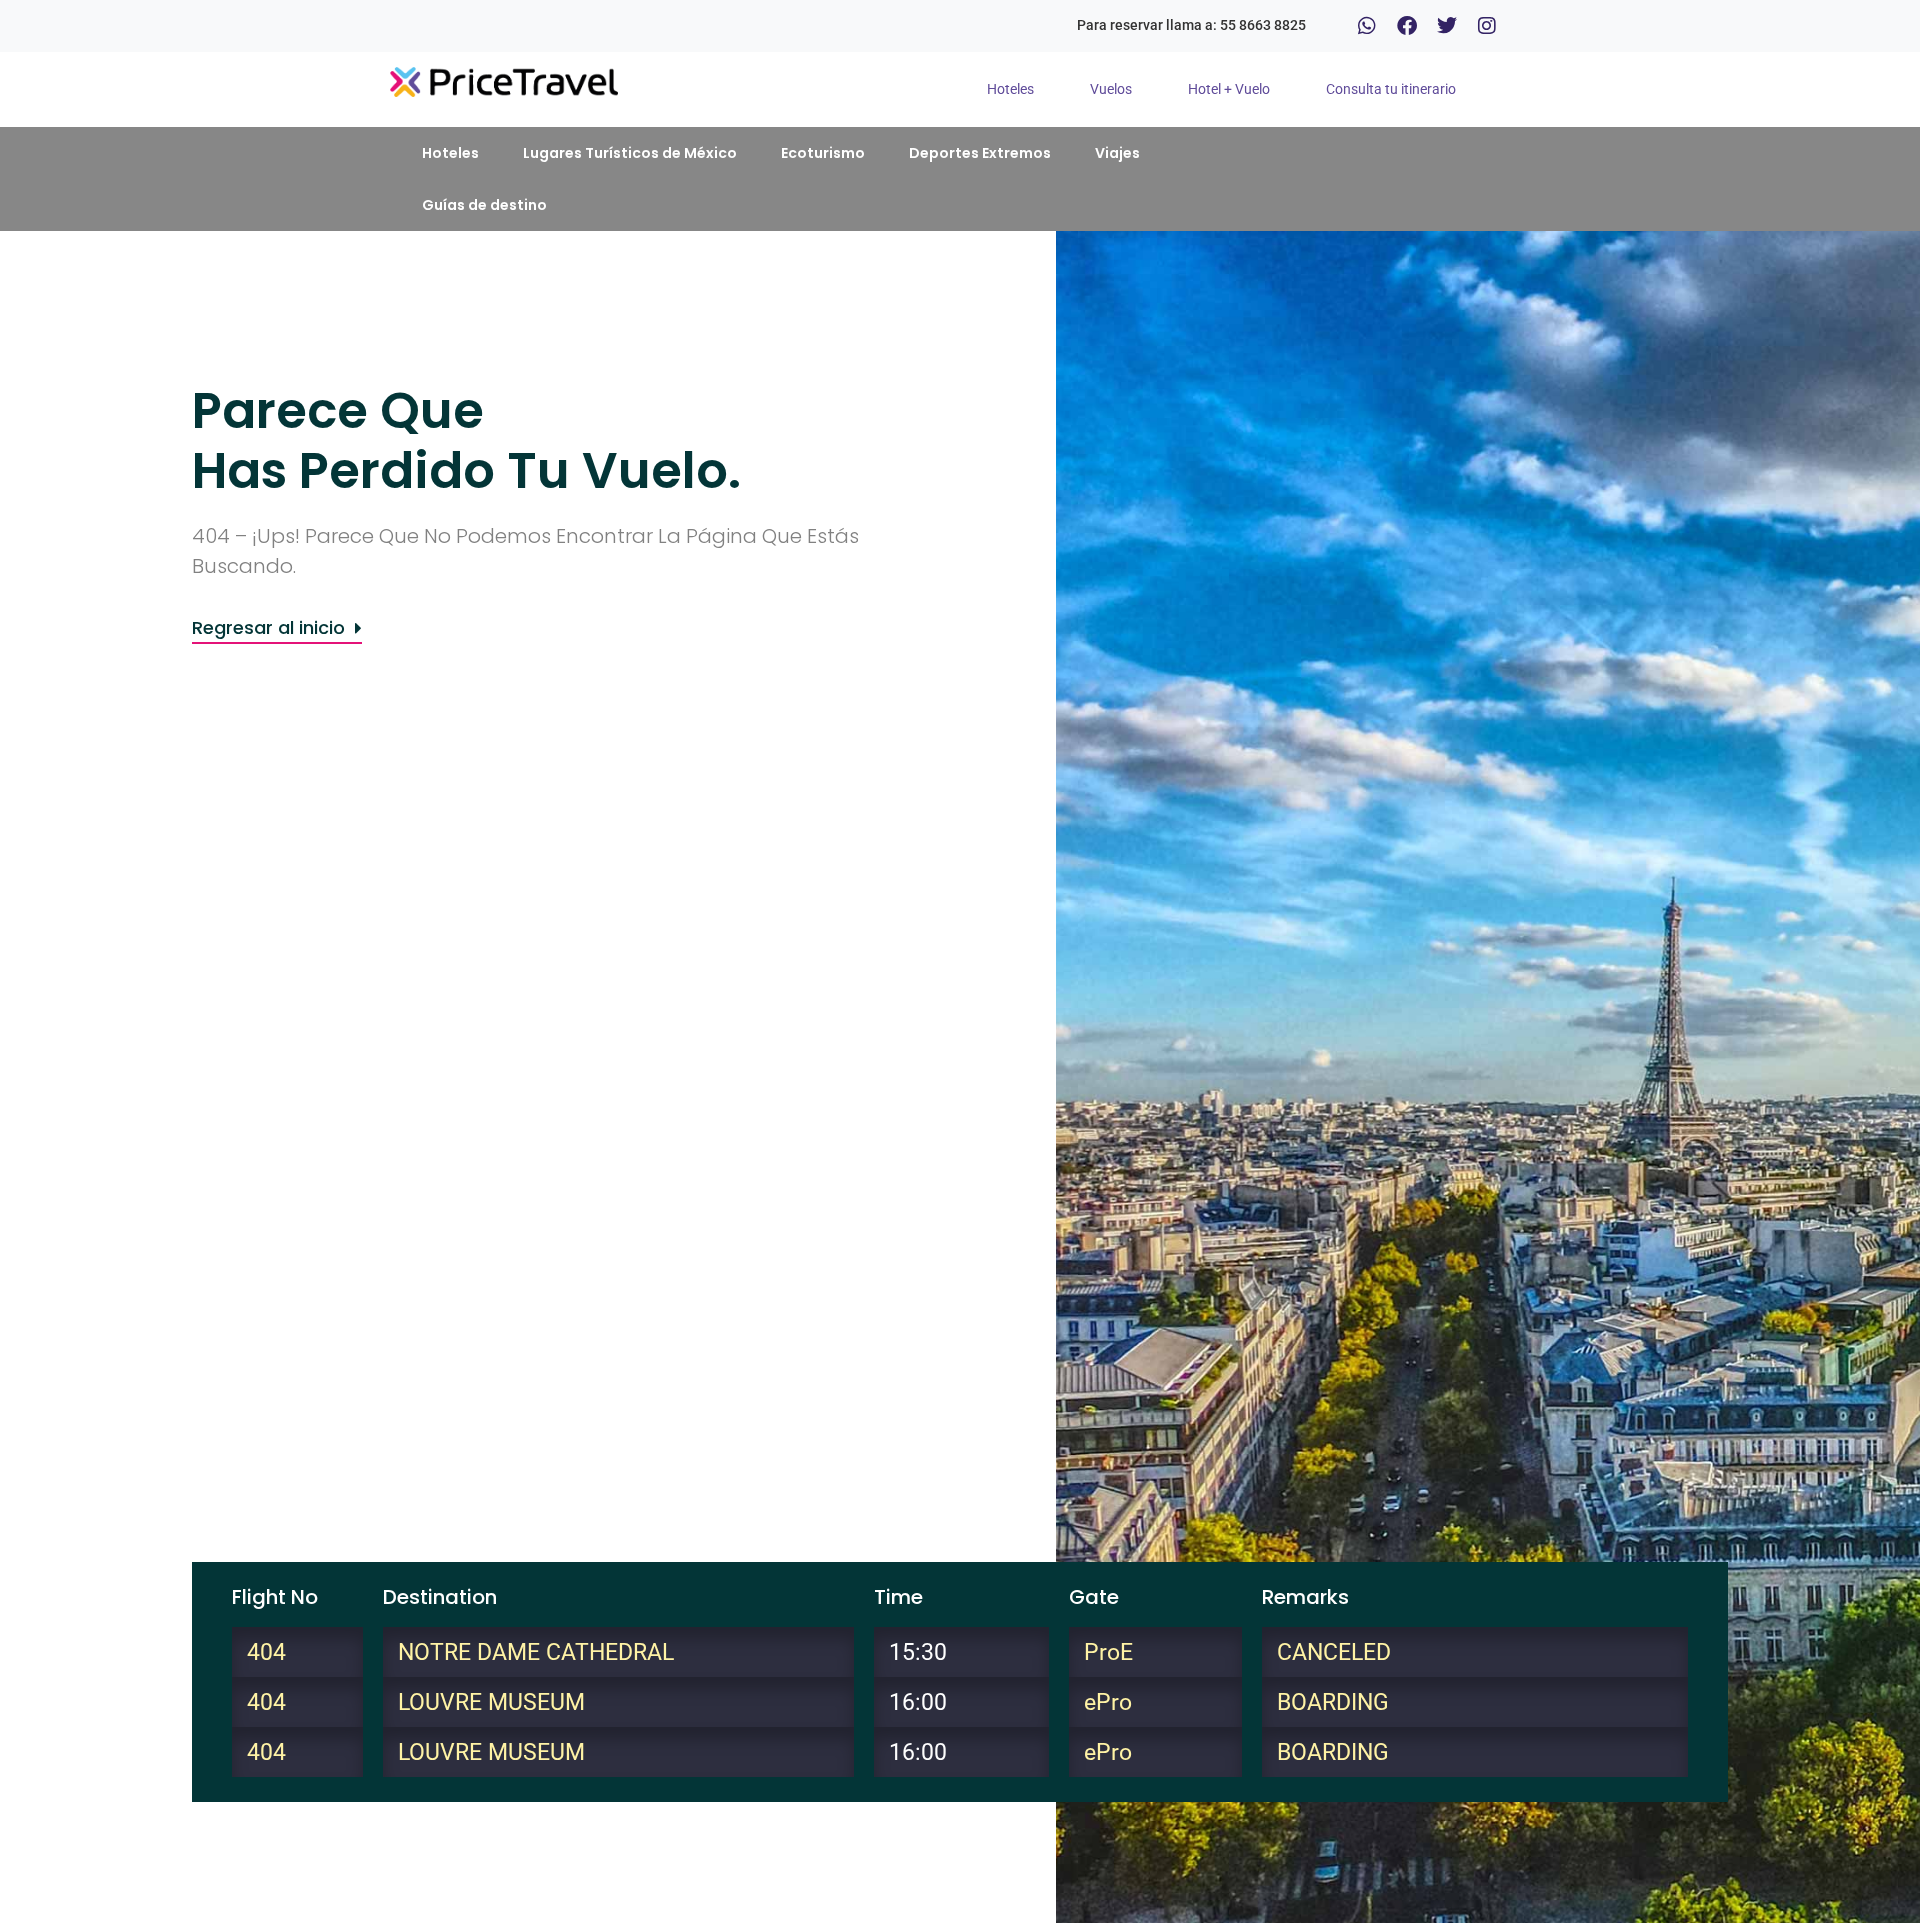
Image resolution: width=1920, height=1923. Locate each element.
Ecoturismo (823, 153)
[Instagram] (1487, 26)
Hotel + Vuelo (1229, 89)
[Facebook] (1407, 26)
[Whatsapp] (1367, 26)
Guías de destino (484, 205)
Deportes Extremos (980, 153)
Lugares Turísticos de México (630, 153)
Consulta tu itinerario (1391, 89)
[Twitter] (1447, 26)
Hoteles (1010, 89)
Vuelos (1111, 89)
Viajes (1117, 153)
